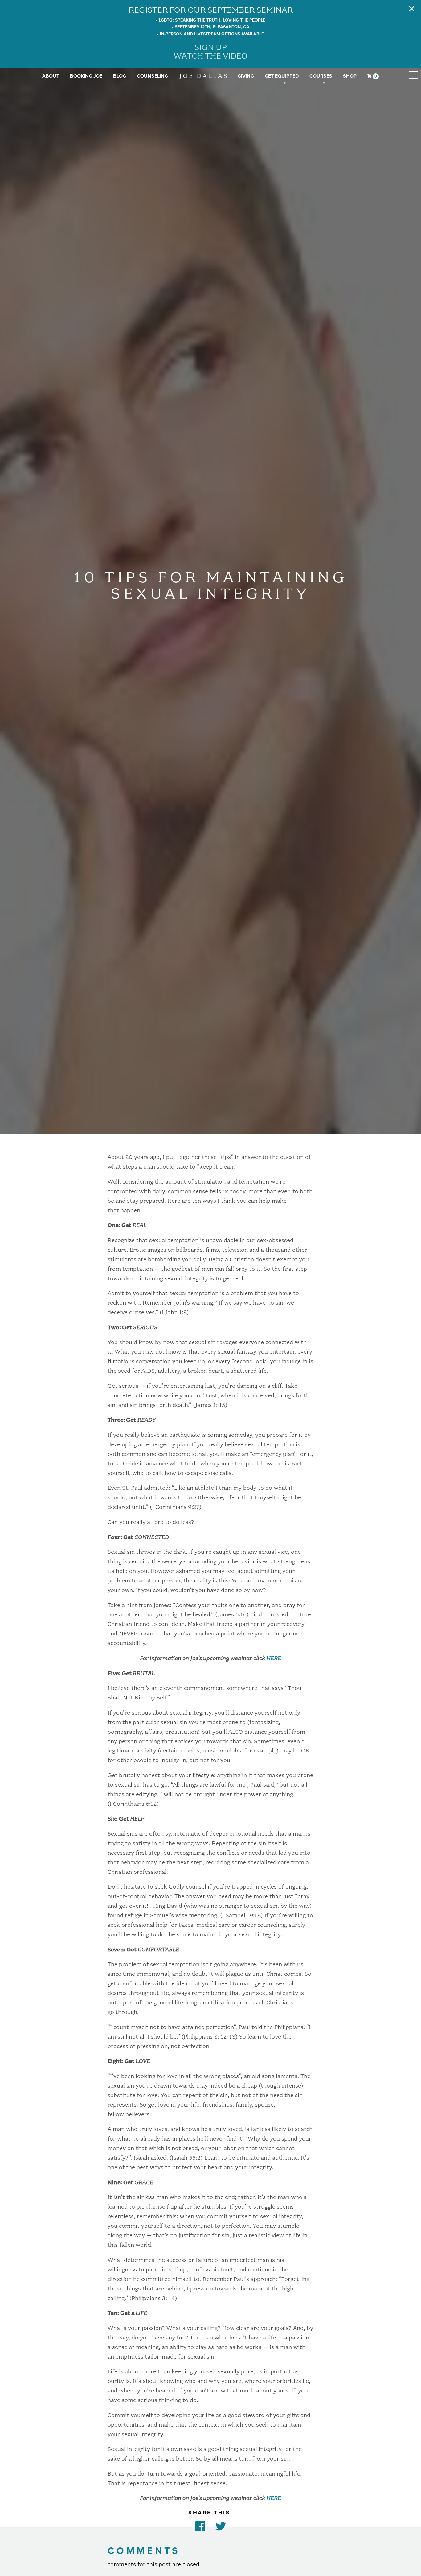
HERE (274, 1658)
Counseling (152, 76)
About (51, 76)
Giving (246, 76)
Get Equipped (282, 76)
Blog (120, 76)
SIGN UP (211, 47)
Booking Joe (86, 76)
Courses (321, 76)
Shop (350, 76)
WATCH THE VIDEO (211, 56)
